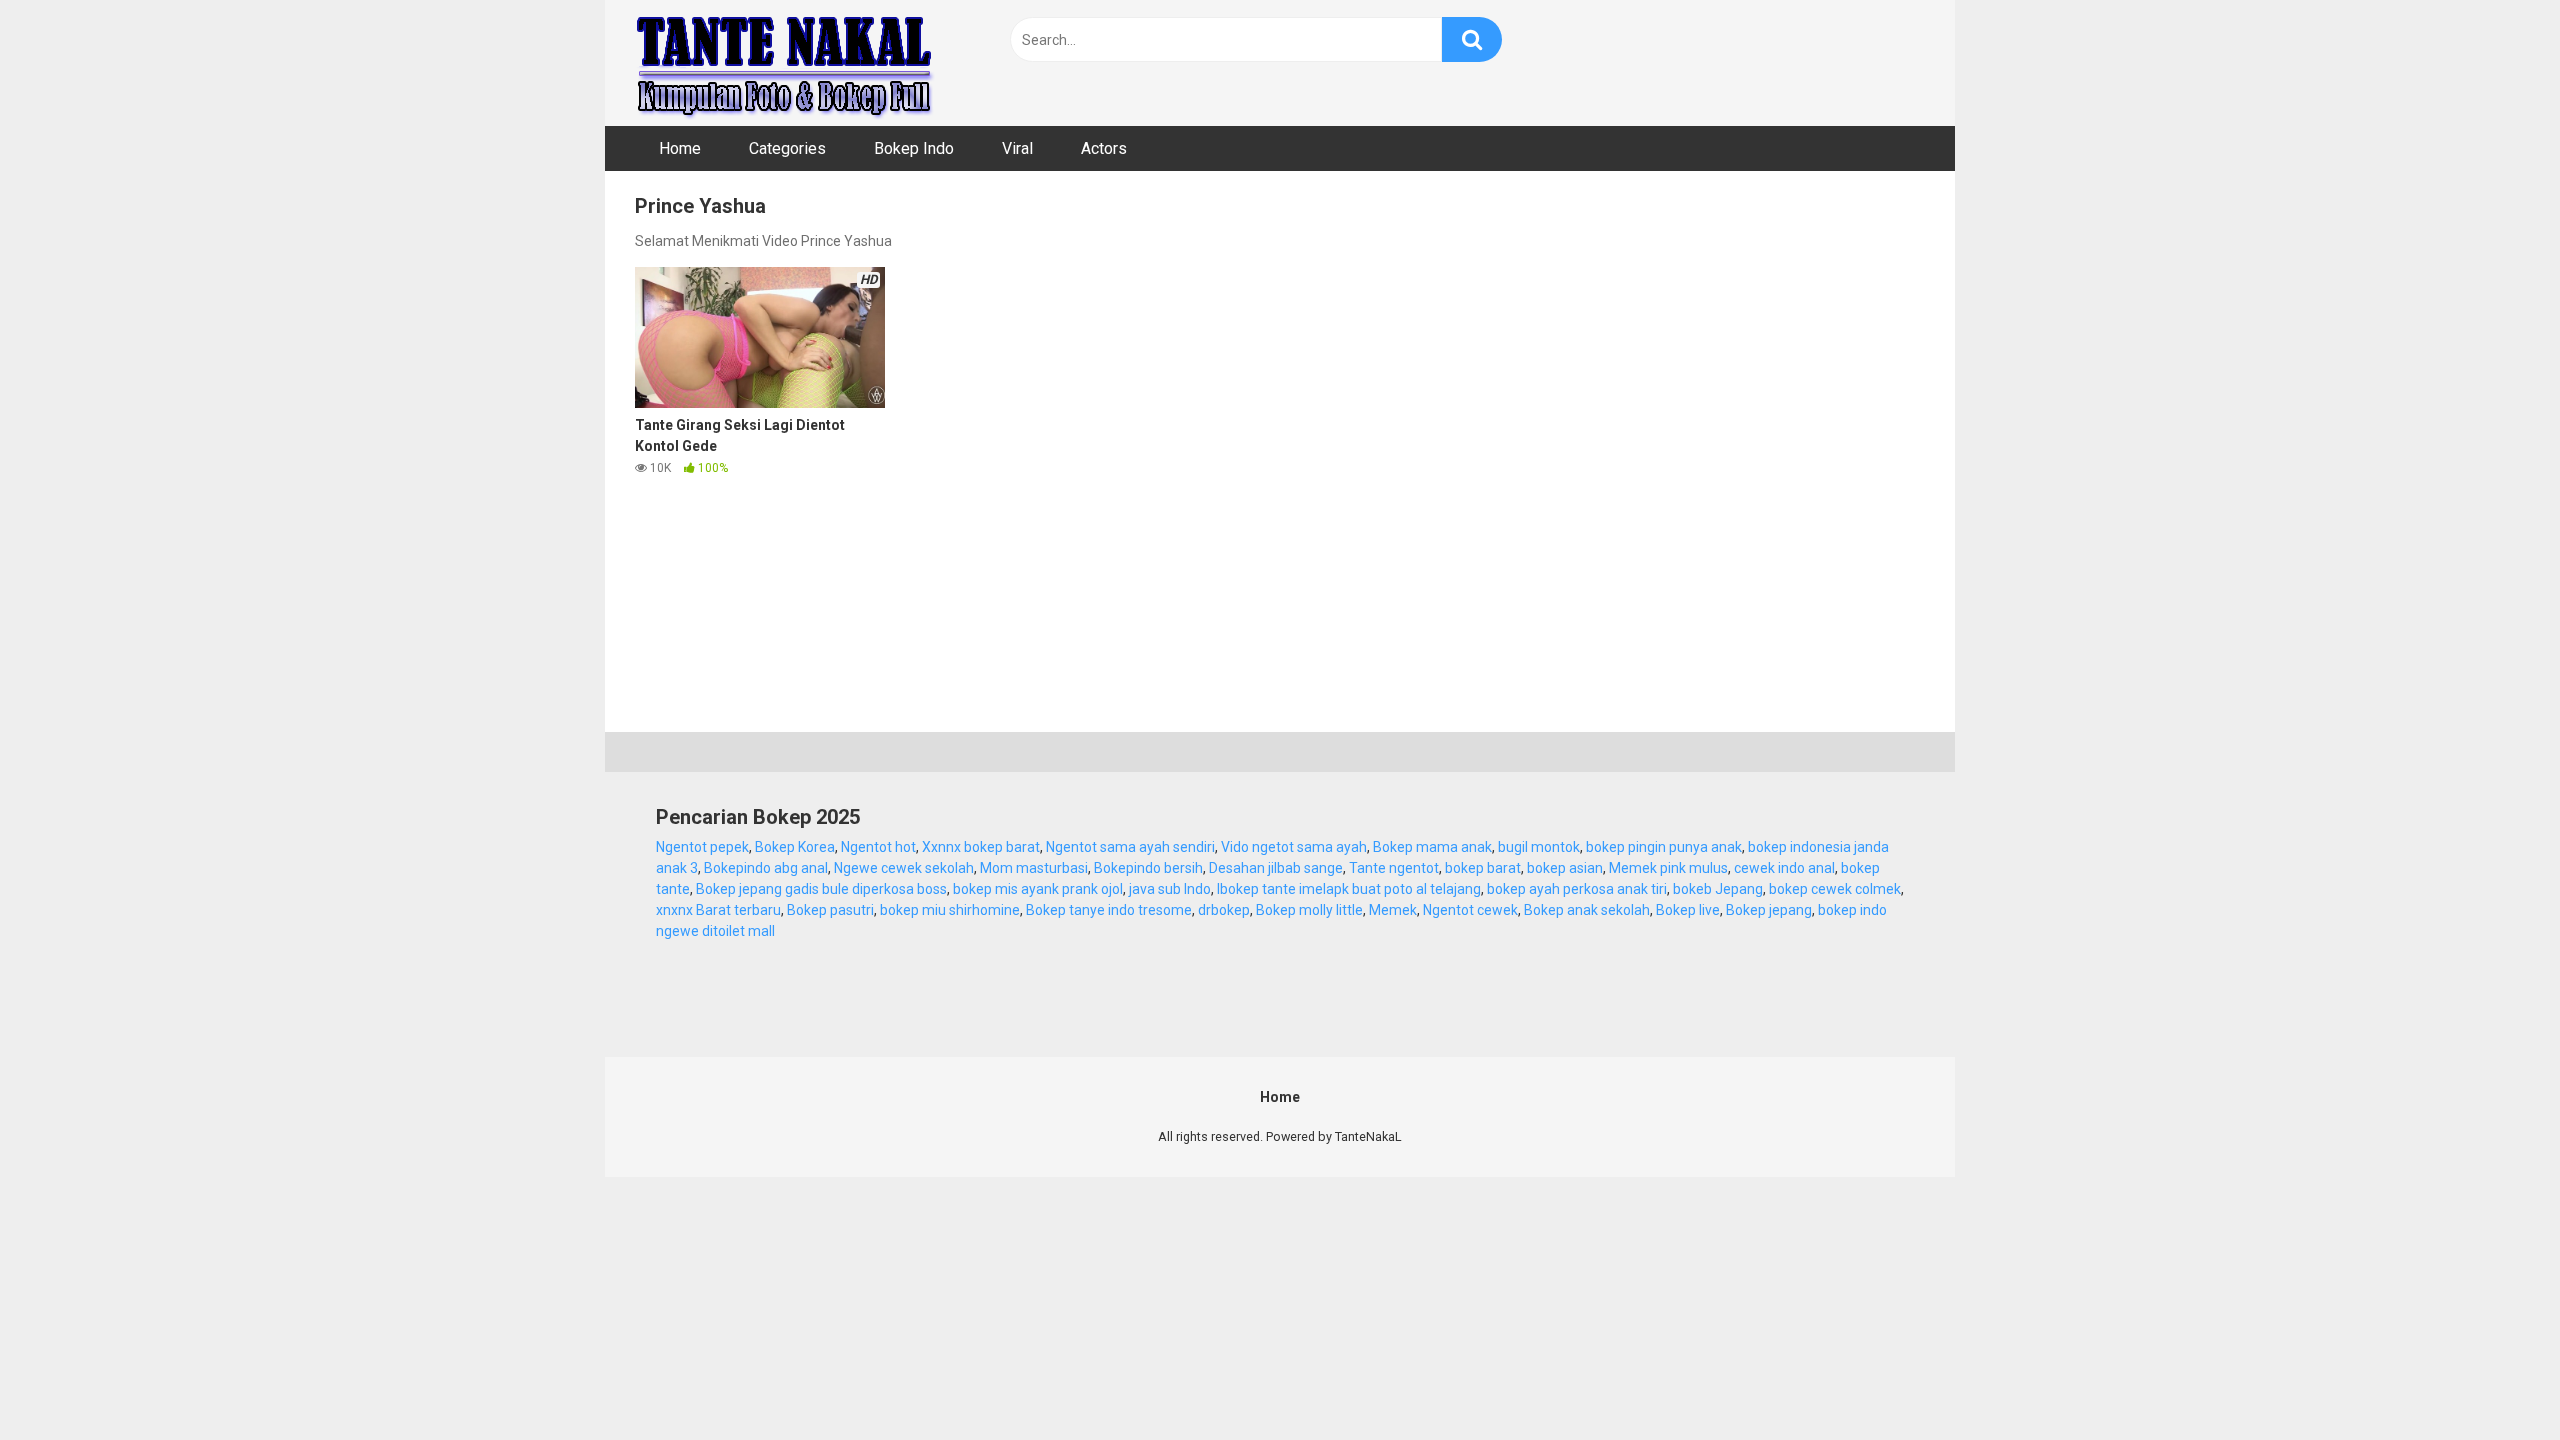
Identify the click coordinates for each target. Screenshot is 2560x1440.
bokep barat (1483, 868)
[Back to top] (2493, 1379)
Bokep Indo (914, 148)
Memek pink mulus (1668, 868)
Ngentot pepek (702, 847)
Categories (787, 148)
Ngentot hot (878, 847)
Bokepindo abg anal (766, 868)
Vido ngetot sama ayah (1294, 847)
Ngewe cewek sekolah (904, 868)
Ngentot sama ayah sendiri (1130, 847)
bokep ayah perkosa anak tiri (1577, 889)
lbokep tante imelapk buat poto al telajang (1349, 889)
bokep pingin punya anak (1664, 847)
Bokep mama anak (1432, 847)
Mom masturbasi (1034, 868)
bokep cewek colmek (1835, 889)
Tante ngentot (1394, 868)
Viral (1017, 148)
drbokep (1224, 910)
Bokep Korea (795, 847)
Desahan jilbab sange (1276, 868)
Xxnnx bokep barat (981, 847)
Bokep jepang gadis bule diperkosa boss (821, 889)
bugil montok (1539, 847)
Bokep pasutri (830, 910)
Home (680, 148)
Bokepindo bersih (1148, 868)
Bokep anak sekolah (1587, 910)
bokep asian (1565, 868)
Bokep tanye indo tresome (1109, 910)
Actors (1104, 148)
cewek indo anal (1784, 868)
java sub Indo (1170, 889)
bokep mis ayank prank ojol (1038, 889)
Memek (1393, 910)
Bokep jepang (1769, 910)
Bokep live (1688, 910)
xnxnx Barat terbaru (718, 910)
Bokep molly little (1309, 910)
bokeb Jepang (1718, 889)
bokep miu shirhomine (950, 910)
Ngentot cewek (1470, 910)
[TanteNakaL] (785, 63)
